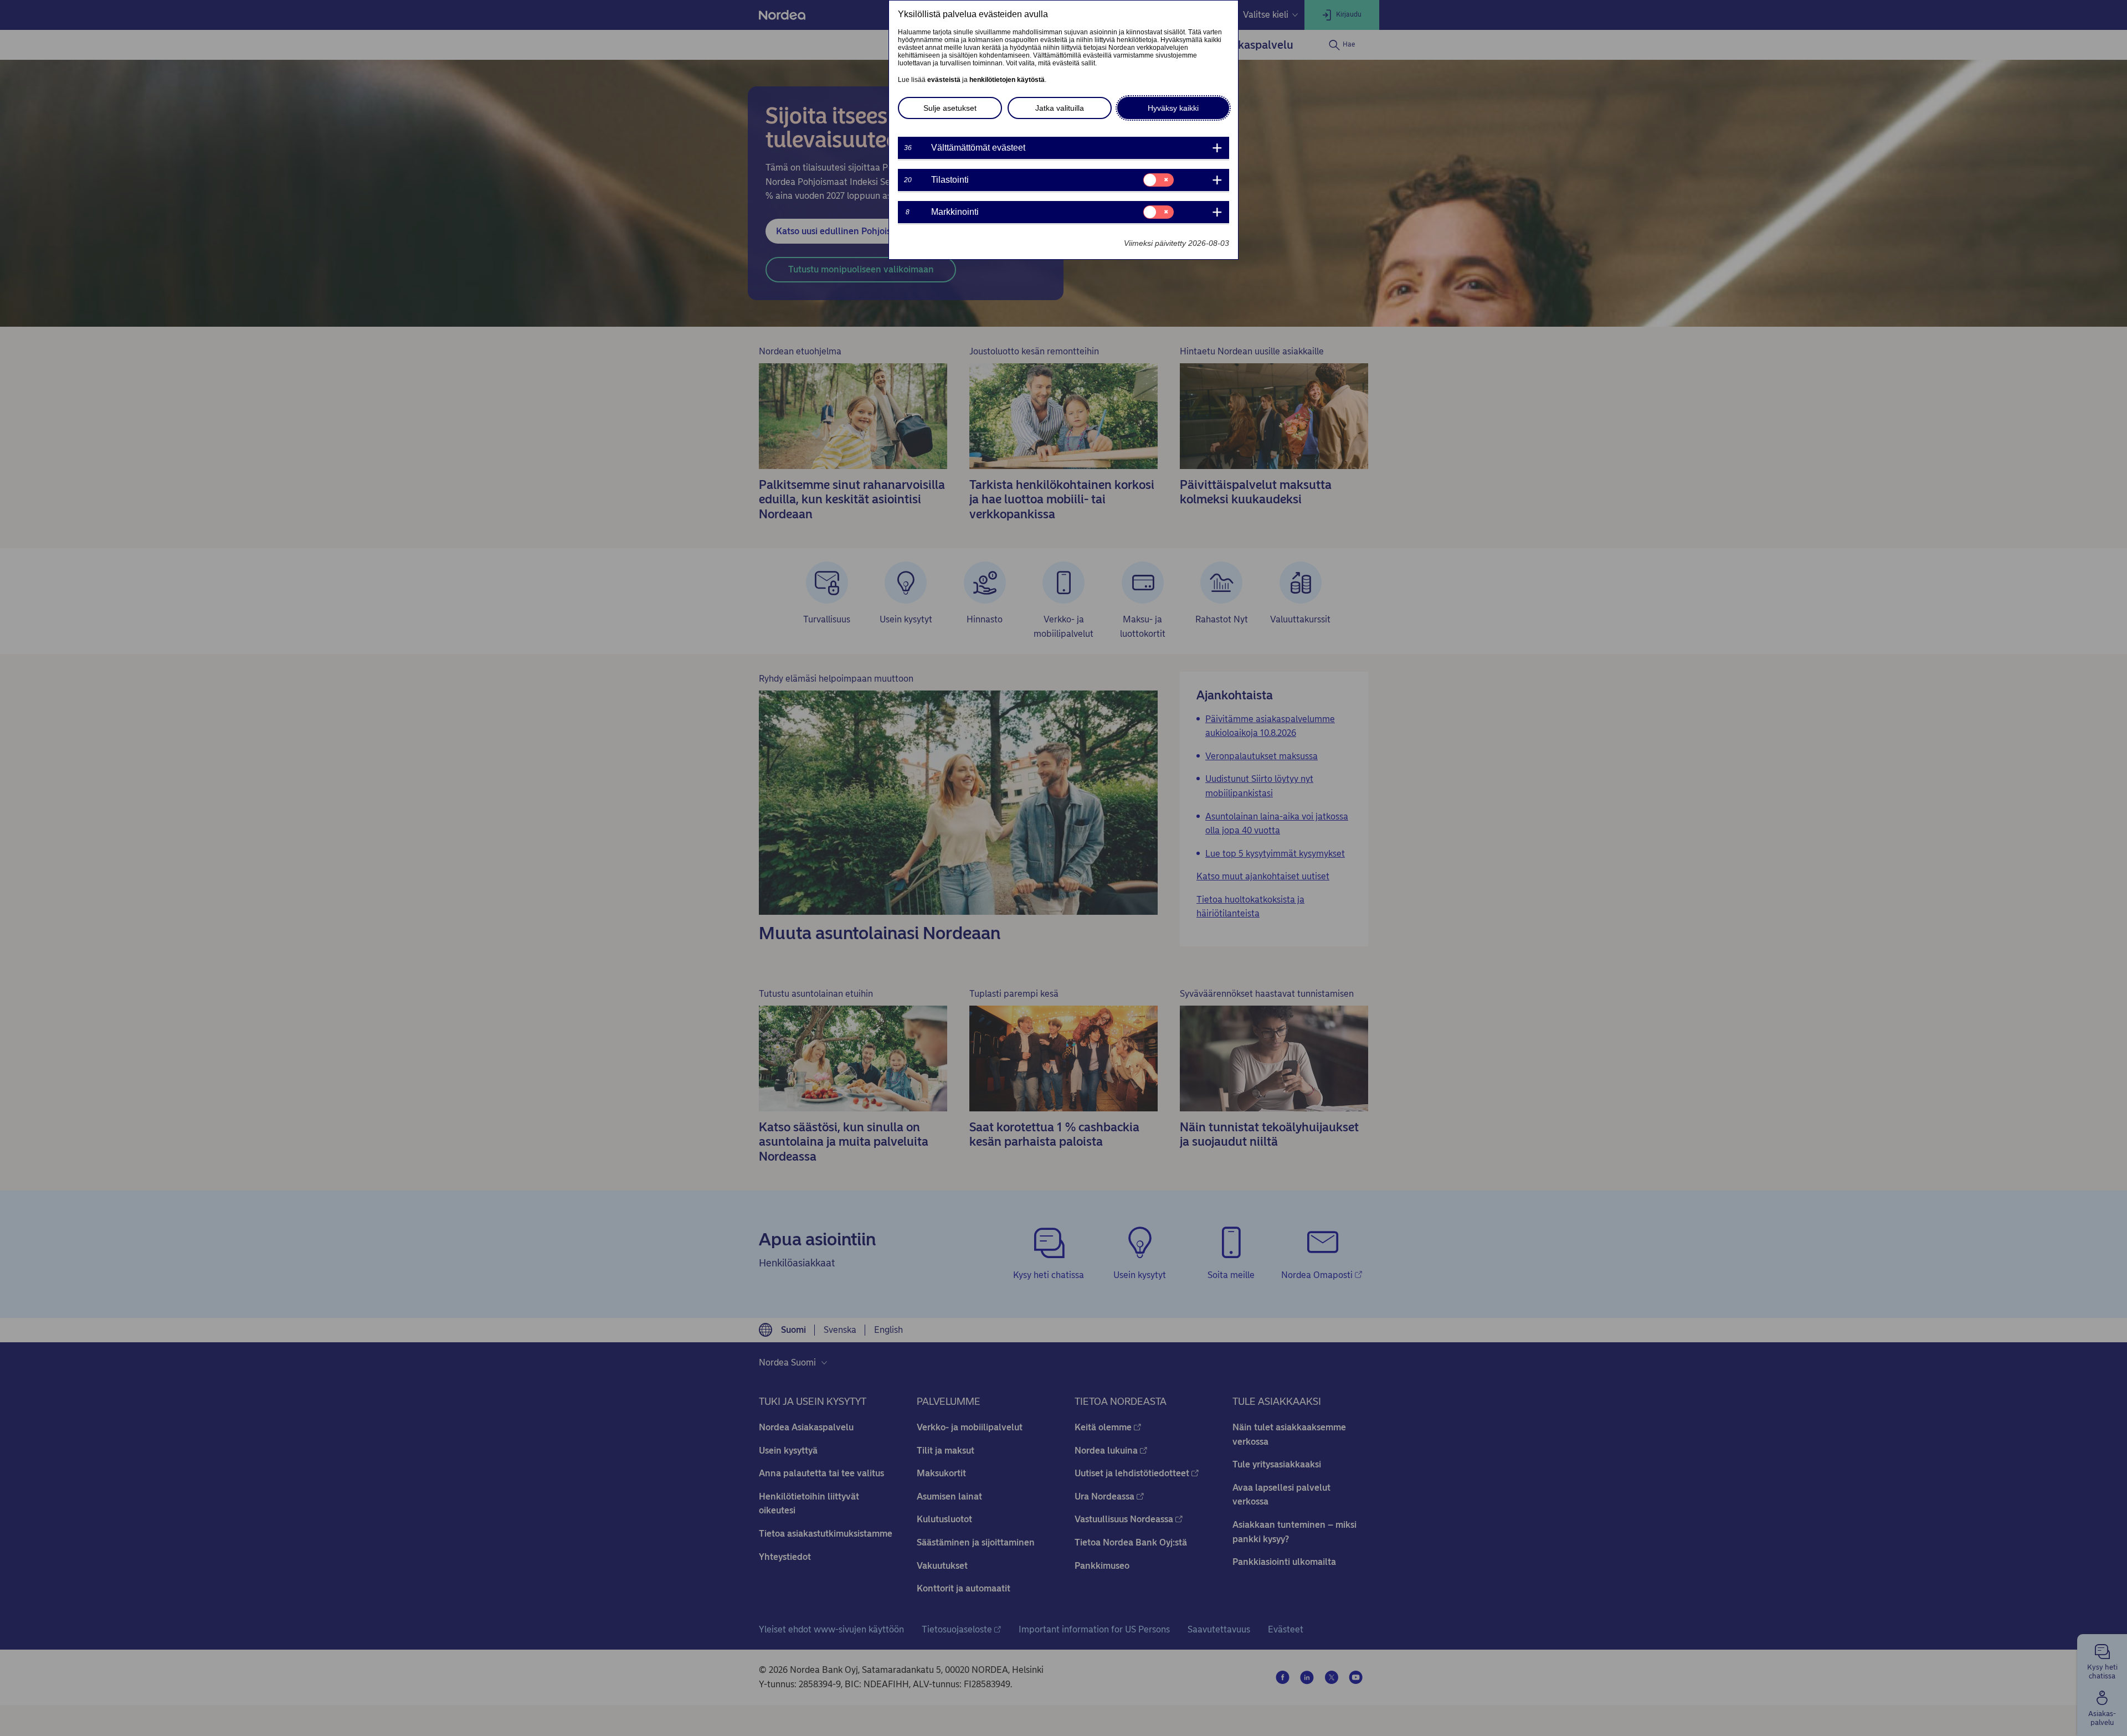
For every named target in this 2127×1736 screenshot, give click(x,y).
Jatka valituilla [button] (1060, 108)
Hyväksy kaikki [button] (1173, 108)
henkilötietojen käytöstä (1007, 80)
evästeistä (944, 80)
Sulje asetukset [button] (950, 108)
